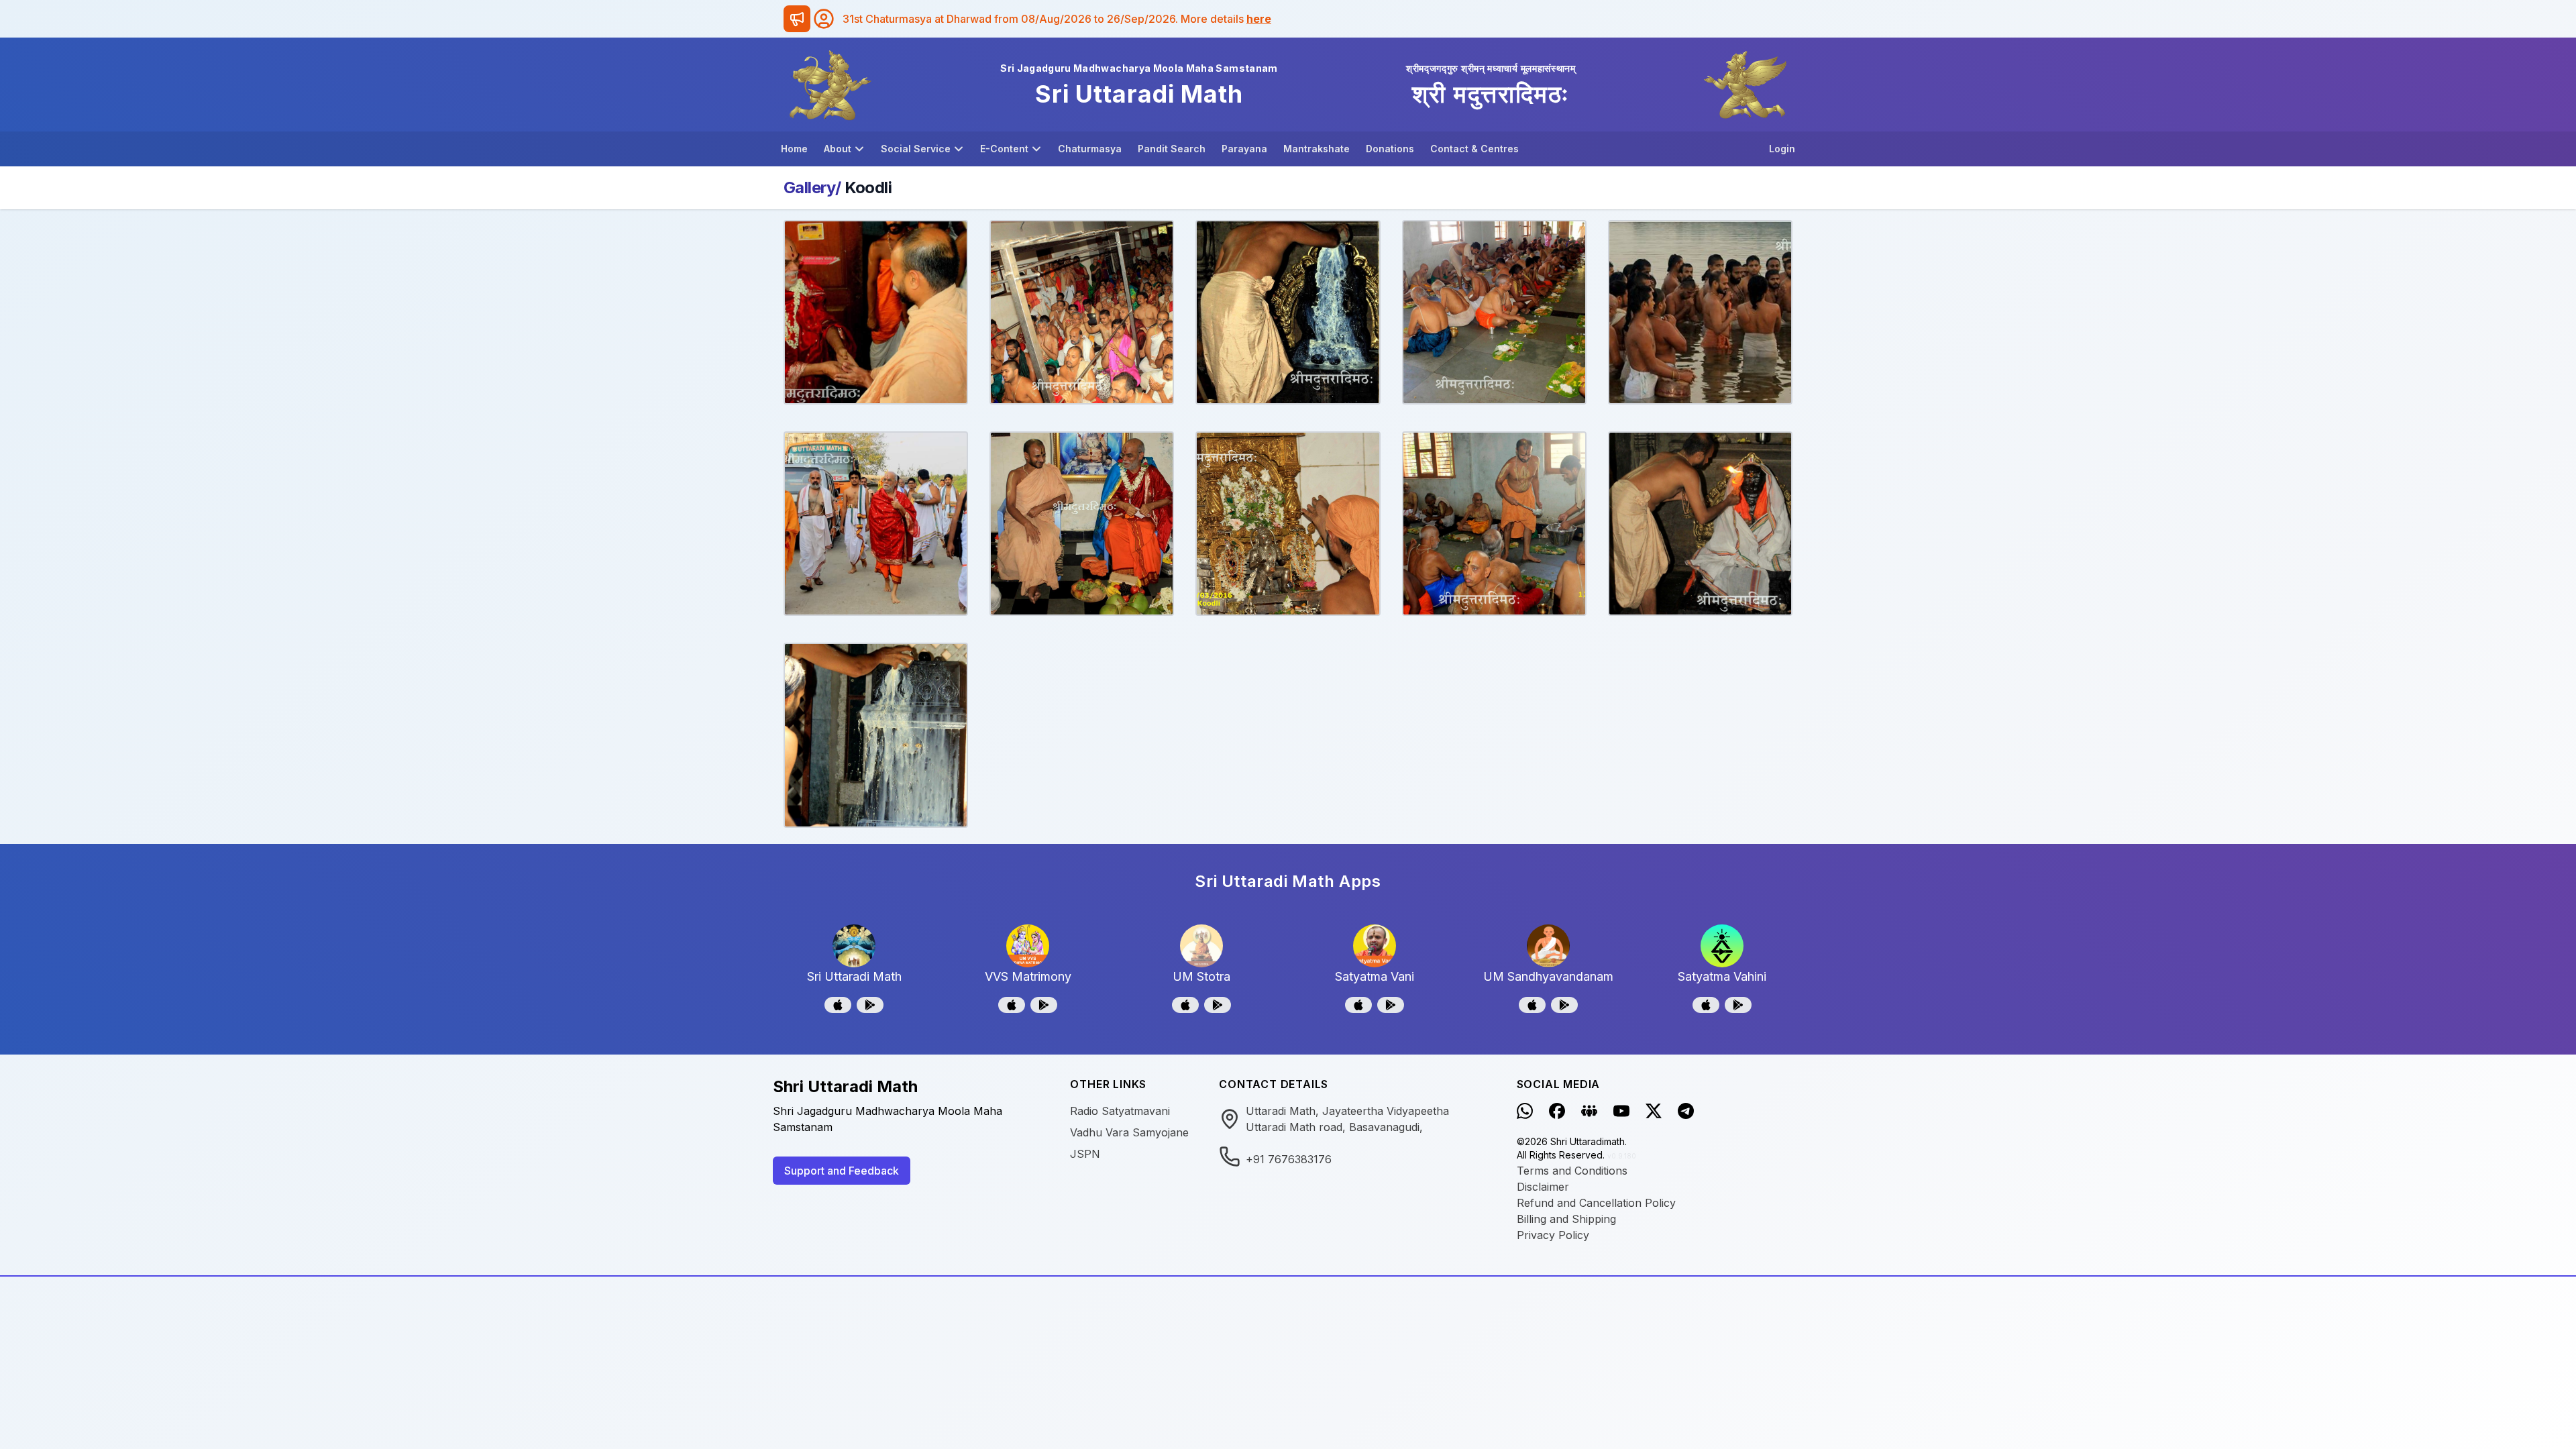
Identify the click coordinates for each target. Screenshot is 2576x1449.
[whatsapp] (1525, 1111)
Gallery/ (812, 187)
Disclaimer (1543, 1187)
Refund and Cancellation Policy (1596, 1203)
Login (1782, 149)
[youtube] (1621, 1111)
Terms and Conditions (1572, 1171)
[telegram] (1686, 1111)
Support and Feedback (842, 1171)
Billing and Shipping (1566, 1219)
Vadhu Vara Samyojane (1129, 1132)
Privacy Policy (1553, 1235)
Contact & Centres (1474, 149)
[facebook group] (1589, 1111)
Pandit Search (1172, 149)
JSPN (1085, 1154)
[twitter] (1654, 1111)
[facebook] (1557, 1111)
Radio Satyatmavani (1120, 1111)
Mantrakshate (1317, 149)
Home (794, 149)
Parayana (1244, 149)
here (1259, 19)
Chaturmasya (1090, 149)
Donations (1390, 149)
